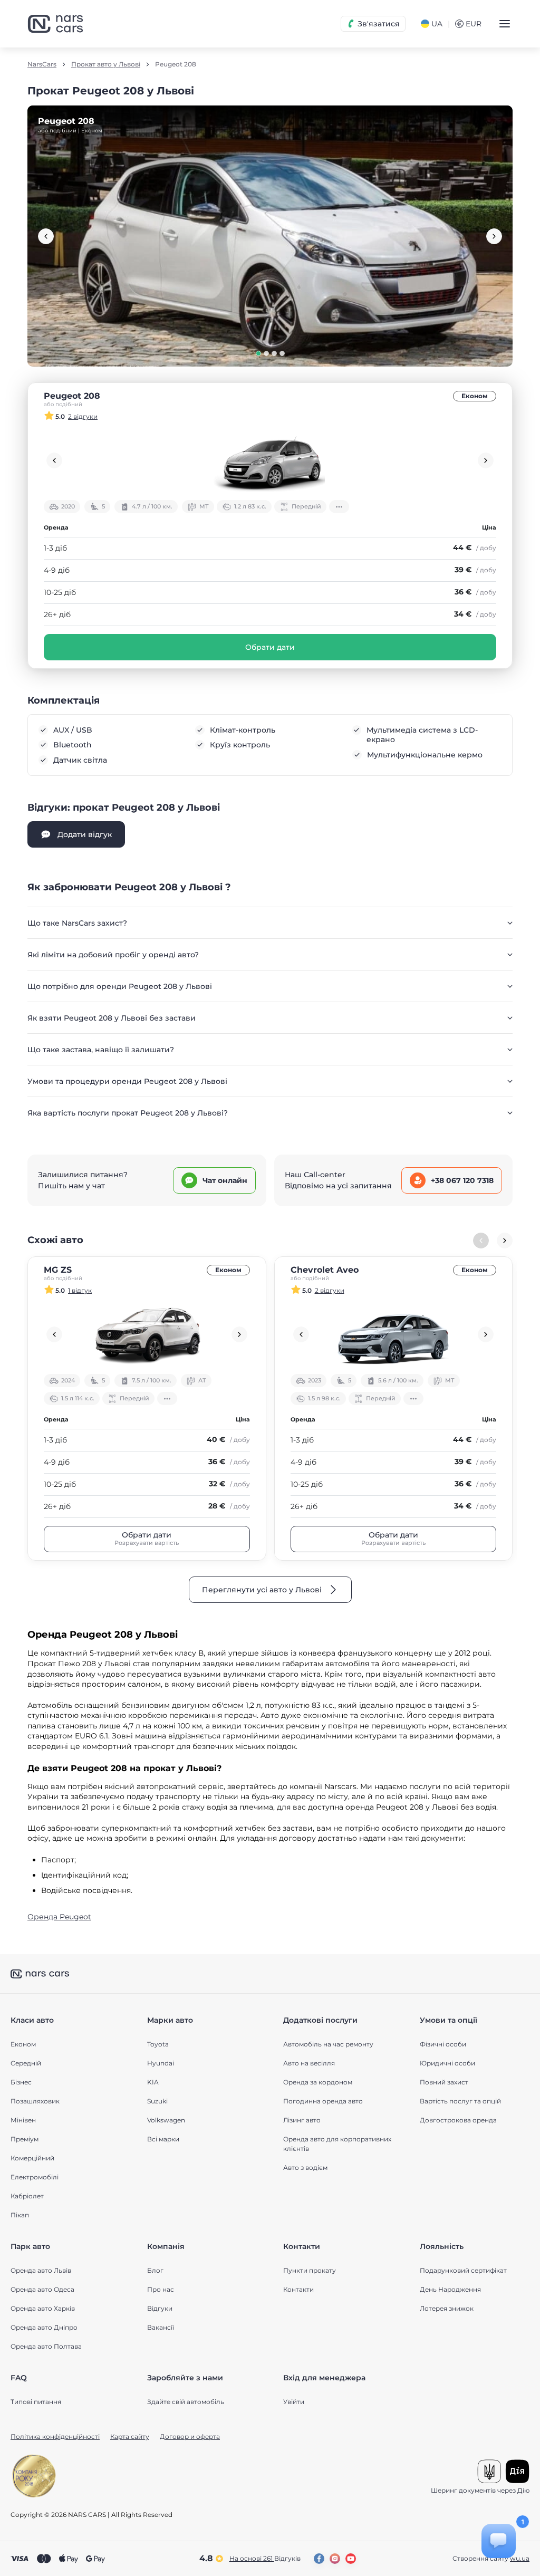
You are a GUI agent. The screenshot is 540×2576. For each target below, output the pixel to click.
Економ (475, 396)
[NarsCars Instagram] (335, 2559)
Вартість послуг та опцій (460, 2101)
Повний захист (444, 2082)
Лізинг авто (302, 2120)
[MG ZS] (147, 1334)
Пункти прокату (310, 2270)
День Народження (450, 2289)
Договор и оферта (190, 2436)
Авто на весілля (309, 2063)
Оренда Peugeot (59, 1917)
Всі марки (163, 2139)
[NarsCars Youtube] (351, 2559)
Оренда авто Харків (43, 2308)
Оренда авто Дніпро (44, 2327)
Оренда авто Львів (41, 2270)
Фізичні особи (443, 2044)
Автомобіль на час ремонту (328, 2044)
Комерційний (32, 2158)
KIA (153, 2082)
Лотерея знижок (447, 2308)
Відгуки (160, 2308)
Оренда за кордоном (318, 2082)
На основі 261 (265, 2558)
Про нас (161, 2289)
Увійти (294, 2402)
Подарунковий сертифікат (463, 2270)
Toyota (158, 2044)
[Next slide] (494, 236)
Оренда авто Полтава (46, 2346)
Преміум (25, 2139)
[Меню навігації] (505, 24)
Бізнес (21, 2082)
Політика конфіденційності (55, 2436)
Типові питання (36, 2402)
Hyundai (161, 2063)
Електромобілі (35, 2177)
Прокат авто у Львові (106, 64)
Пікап (20, 2215)
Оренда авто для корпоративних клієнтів (337, 2144)
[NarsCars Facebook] (319, 2559)
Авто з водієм (305, 2168)
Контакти (298, 2289)
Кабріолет (27, 2196)
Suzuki (157, 2101)
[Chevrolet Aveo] (394, 1334)
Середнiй (26, 2063)
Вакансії (161, 2327)
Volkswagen (166, 2120)
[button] (258, 353)
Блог (155, 2270)
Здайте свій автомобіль (186, 2402)
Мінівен (23, 2120)
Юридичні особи (447, 2063)
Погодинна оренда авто (323, 2101)
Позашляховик (35, 2101)
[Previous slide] (46, 236)
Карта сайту (130, 2436)
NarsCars (42, 64)
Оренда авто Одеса (42, 2289)
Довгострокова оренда (458, 2120)
